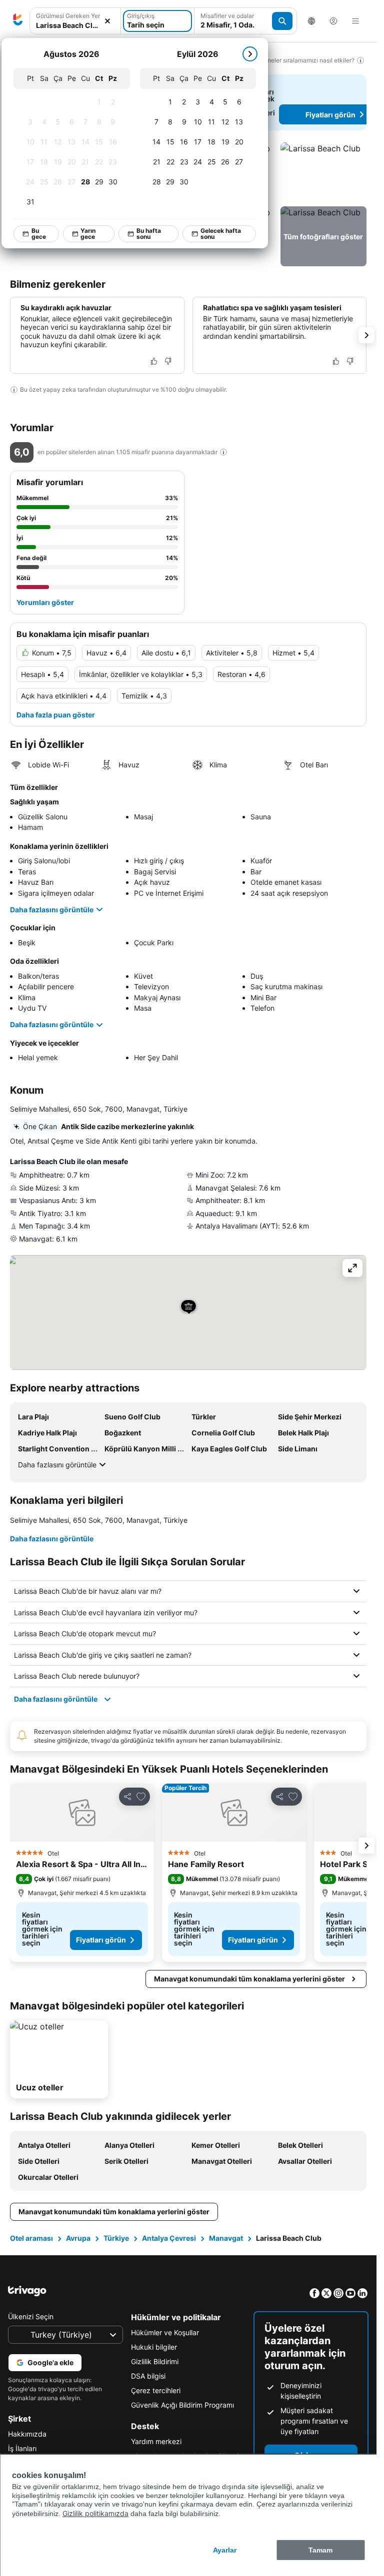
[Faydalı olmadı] (168, 361)
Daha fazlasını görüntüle (52, 910)
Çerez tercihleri (156, 2390)
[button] (323, 172)
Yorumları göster (45, 602)
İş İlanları (22, 2448)
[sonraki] (250, 54)
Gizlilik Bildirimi (155, 2361)
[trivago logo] (18, 21)
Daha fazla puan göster (56, 715)
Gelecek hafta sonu (221, 234)
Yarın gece (88, 234)
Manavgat (226, 2238)
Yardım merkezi (156, 2441)
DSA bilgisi (148, 2376)
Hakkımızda (27, 2434)
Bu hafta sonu (149, 234)
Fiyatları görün (101, 1940)
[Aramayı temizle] (107, 21)
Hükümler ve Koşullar (165, 2332)
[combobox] (75, 25)
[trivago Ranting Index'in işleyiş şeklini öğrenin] (223, 452)
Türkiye (116, 2238)
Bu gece (39, 234)
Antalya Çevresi (169, 2238)
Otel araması (31, 2238)
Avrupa (78, 2238)
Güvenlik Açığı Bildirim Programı (182, 2405)
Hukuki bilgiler (154, 2347)
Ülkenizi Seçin (31, 2316)
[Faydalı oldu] (154, 361)
